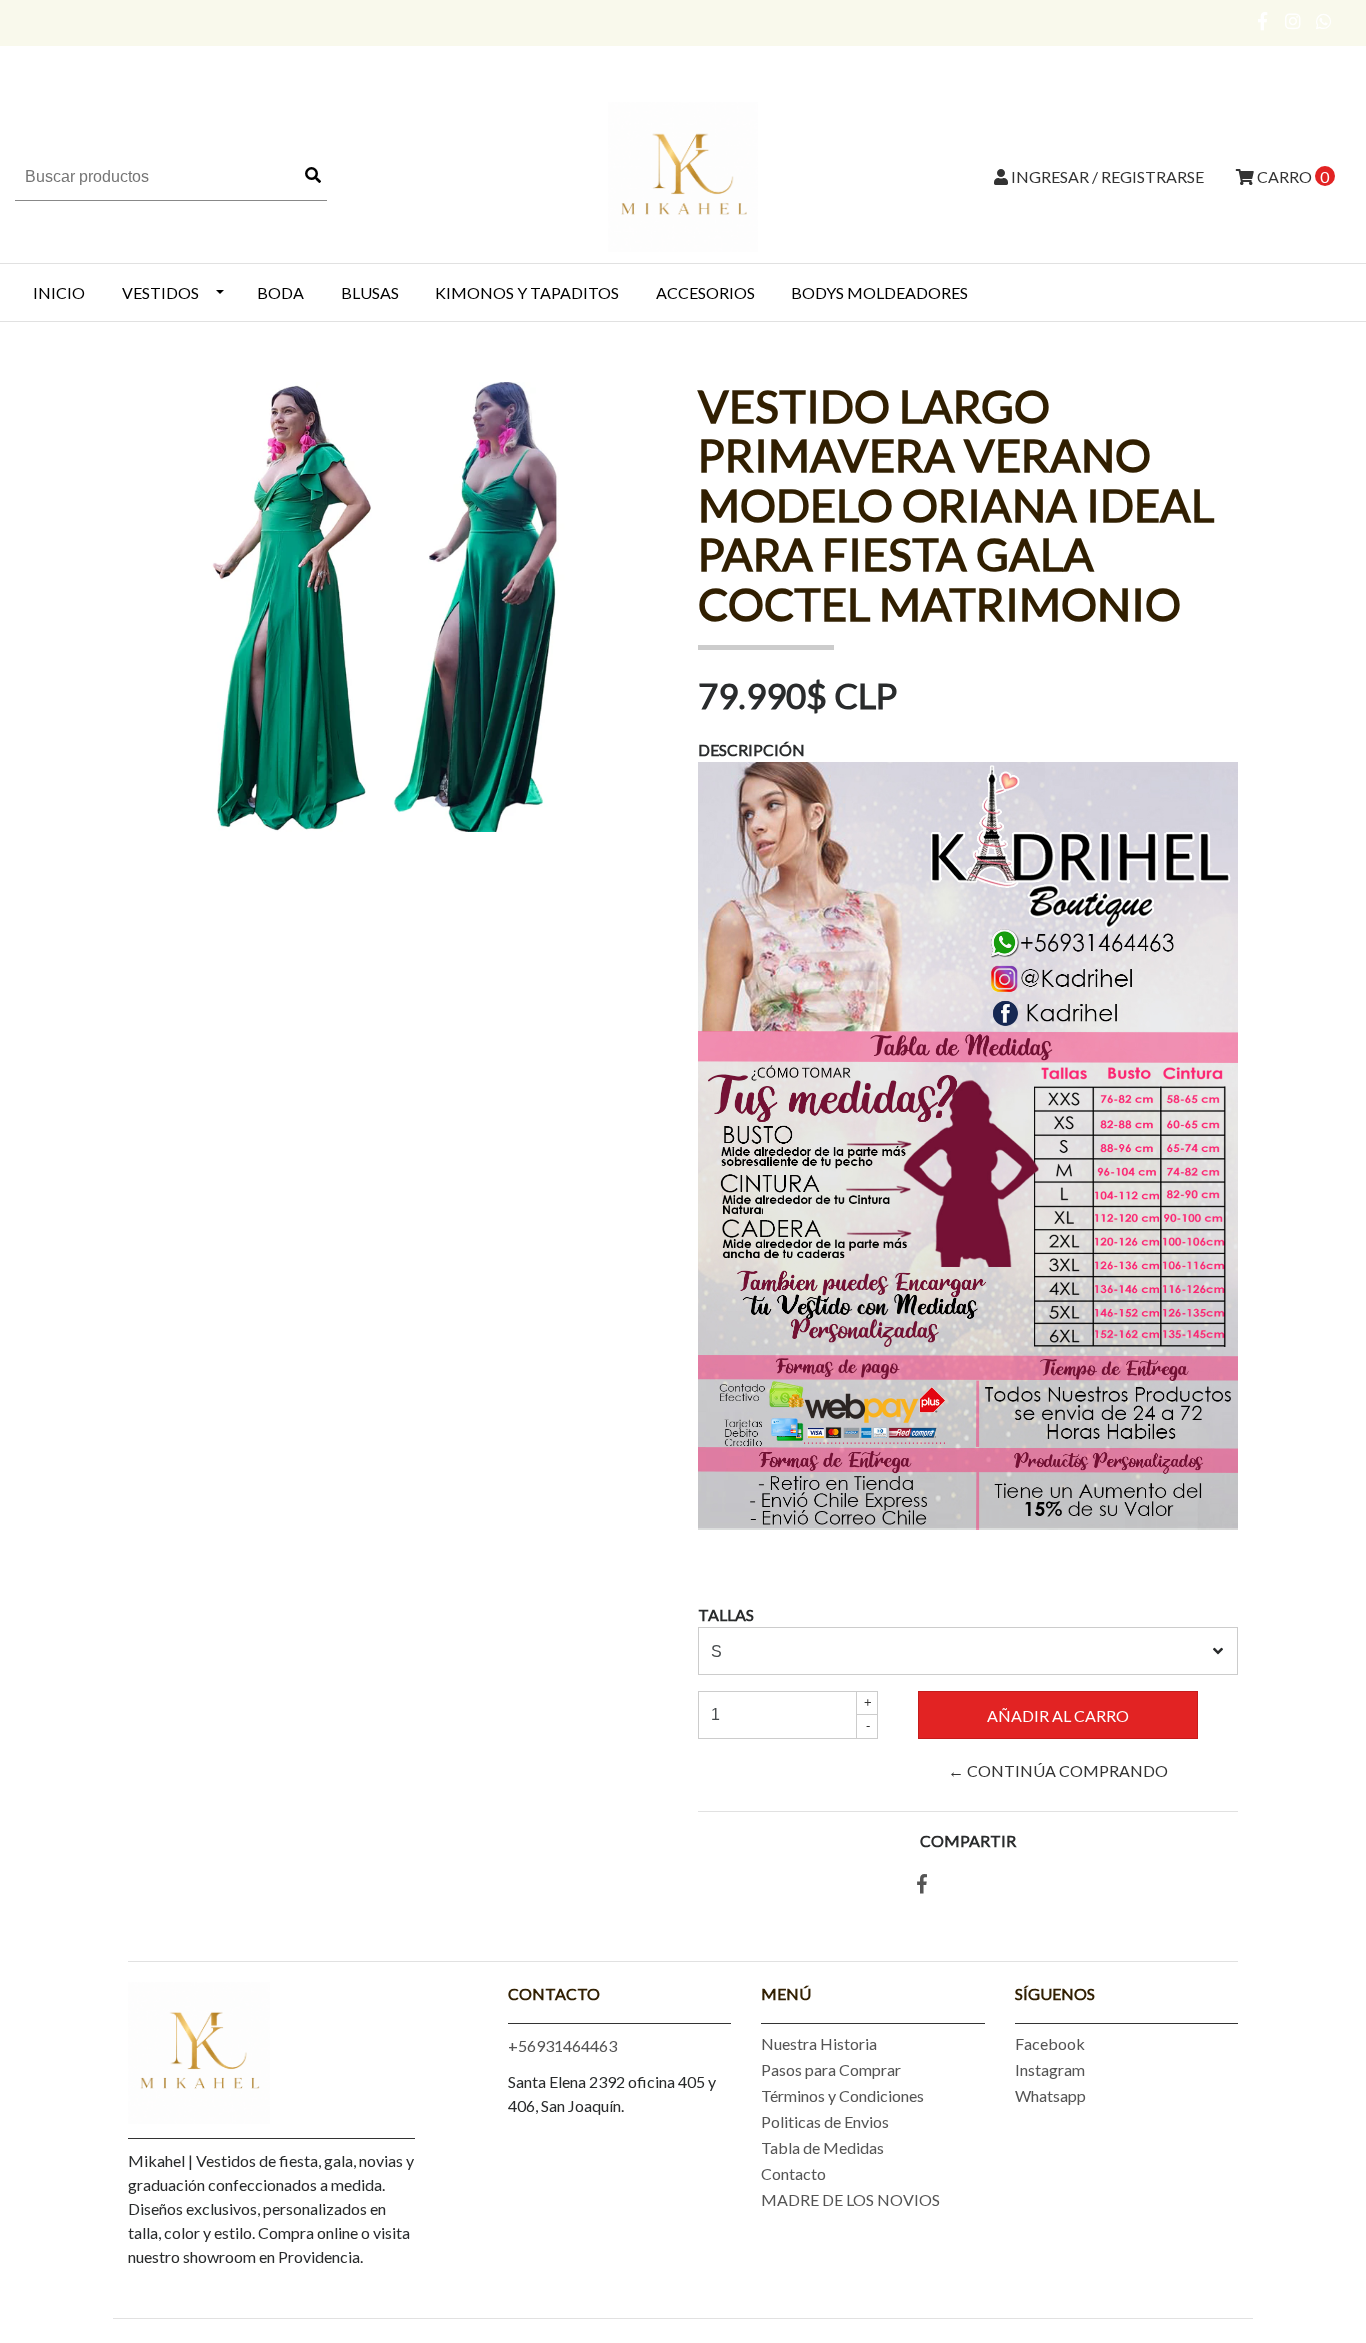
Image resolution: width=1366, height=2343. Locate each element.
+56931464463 (562, 2045)
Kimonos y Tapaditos (527, 292)
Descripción (751, 749)
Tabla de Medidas (822, 2147)
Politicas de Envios (825, 2121)
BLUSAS (370, 292)
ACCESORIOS (705, 292)
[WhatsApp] (1324, 21)
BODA (280, 292)
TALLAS (726, 1614)
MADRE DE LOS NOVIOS (850, 2199)
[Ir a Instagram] (1293, 21)
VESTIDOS (160, 292)
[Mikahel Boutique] (683, 174)
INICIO (59, 292)
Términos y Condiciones (842, 2095)
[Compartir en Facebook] (922, 1884)
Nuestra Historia (819, 2043)
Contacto (793, 2173)
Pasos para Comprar (831, 2069)
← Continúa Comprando (1058, 1770)
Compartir (968, 1840)
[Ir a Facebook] (1263, 21)
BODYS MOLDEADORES (879, 292)
